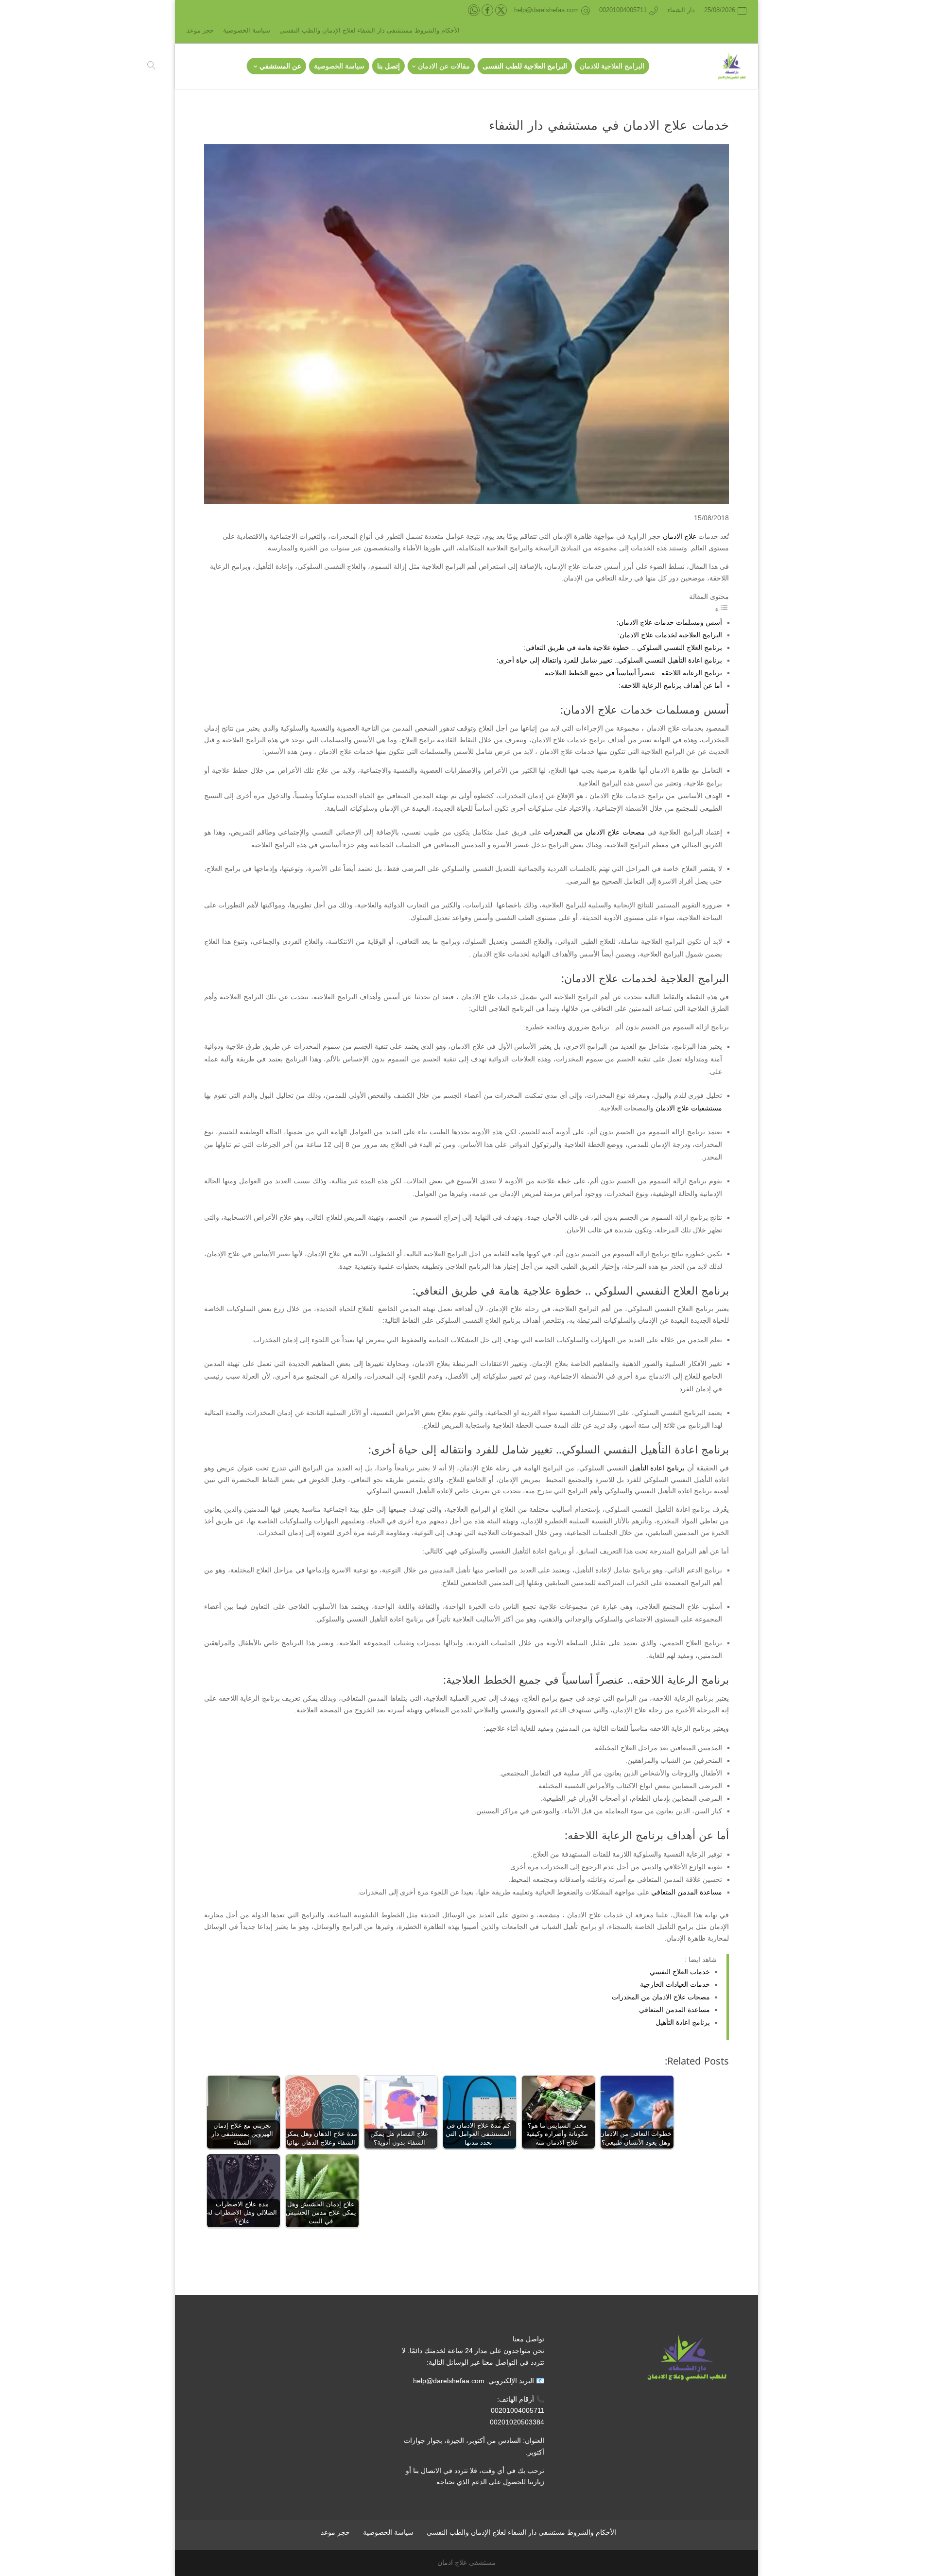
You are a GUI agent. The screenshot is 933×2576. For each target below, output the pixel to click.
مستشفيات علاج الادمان (689, 1108)
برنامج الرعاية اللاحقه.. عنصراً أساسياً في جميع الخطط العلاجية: (632, 673)
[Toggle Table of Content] (722, 610)
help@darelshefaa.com (449, 2381)
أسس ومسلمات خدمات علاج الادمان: (669, 622)
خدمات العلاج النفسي (680, 1972)
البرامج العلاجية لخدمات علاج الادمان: (670, 635)
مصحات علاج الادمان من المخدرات (594, 832)
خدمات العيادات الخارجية (675, 1984)
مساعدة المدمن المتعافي (687, 1892)
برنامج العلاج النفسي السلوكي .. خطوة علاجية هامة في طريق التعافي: (623, 648)
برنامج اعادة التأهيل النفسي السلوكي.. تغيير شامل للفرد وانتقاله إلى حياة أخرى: (609, 660)
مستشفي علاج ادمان (466, 2562)
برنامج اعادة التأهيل (657, 1468)
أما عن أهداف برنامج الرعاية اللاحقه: (670, 685)
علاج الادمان (680, 536)
